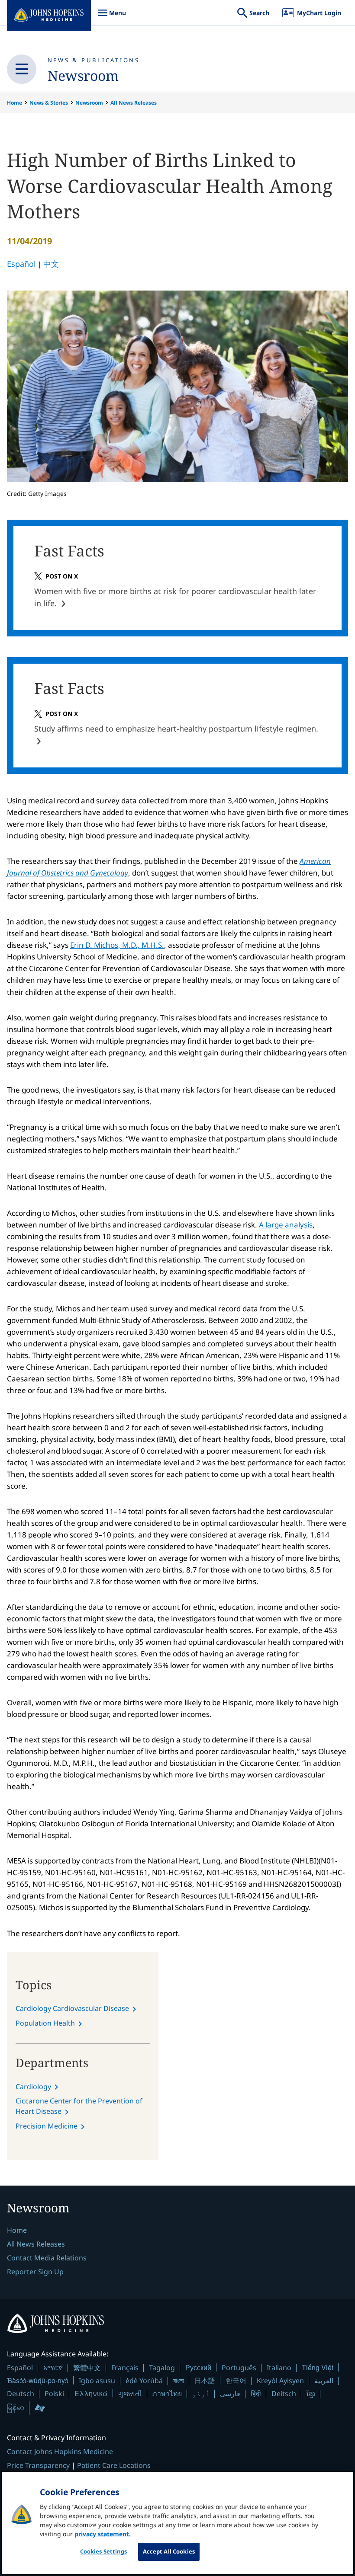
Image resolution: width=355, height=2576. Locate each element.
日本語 (205, 2381)
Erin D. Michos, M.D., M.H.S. (117, 945)
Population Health (45, 2023)
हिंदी (256, 2393)
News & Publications (94, 60)
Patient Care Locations (114, 2465)
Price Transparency (38, 2465)
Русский (198, 2367)
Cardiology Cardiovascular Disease (72, 2008)
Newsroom (83, 75)
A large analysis (286, 1225)
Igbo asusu (97, 2381)
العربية (324, 2381)
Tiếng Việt (318, 2367)
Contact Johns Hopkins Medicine (60, 2451)
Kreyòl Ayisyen (280, 2381)
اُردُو (201, 2394)
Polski (54, 2394)
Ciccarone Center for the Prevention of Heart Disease (79, 2106)
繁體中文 (87, 2368)
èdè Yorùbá (144, 2381)
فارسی (230, 2394)
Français (125, 2368)
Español (21, 264)
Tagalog (162, 2368)
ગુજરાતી (130, 2394)
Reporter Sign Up (35, 2272)
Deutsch (21, 2394)
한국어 (236, 2381)
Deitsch (284, 2394)
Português (239, 2368)
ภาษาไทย (167, 2394)
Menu (112, 17)
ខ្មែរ (311, 2394)
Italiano (279, 2368)
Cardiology (33, 2087)
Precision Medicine (47, 2126)
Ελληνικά (91, 2393)
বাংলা (179, 2381)
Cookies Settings (104, 2551)
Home (15, 103)
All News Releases (134, 103)
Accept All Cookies (169, 2551)
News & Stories (49, 103)
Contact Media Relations (47, 2258)
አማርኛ (53, 2368)
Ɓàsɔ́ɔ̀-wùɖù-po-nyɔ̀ (38, 2380)
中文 (51, 264)
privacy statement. (103, 2534)
